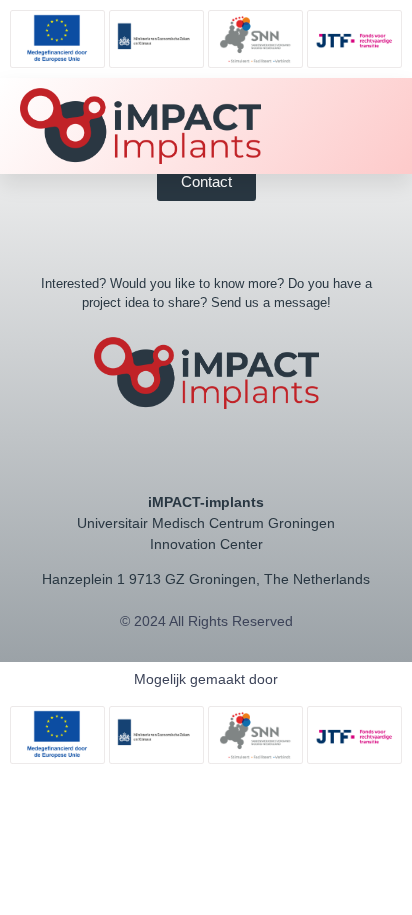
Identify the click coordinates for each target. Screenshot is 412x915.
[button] (358, 126)
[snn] (255, 39)
